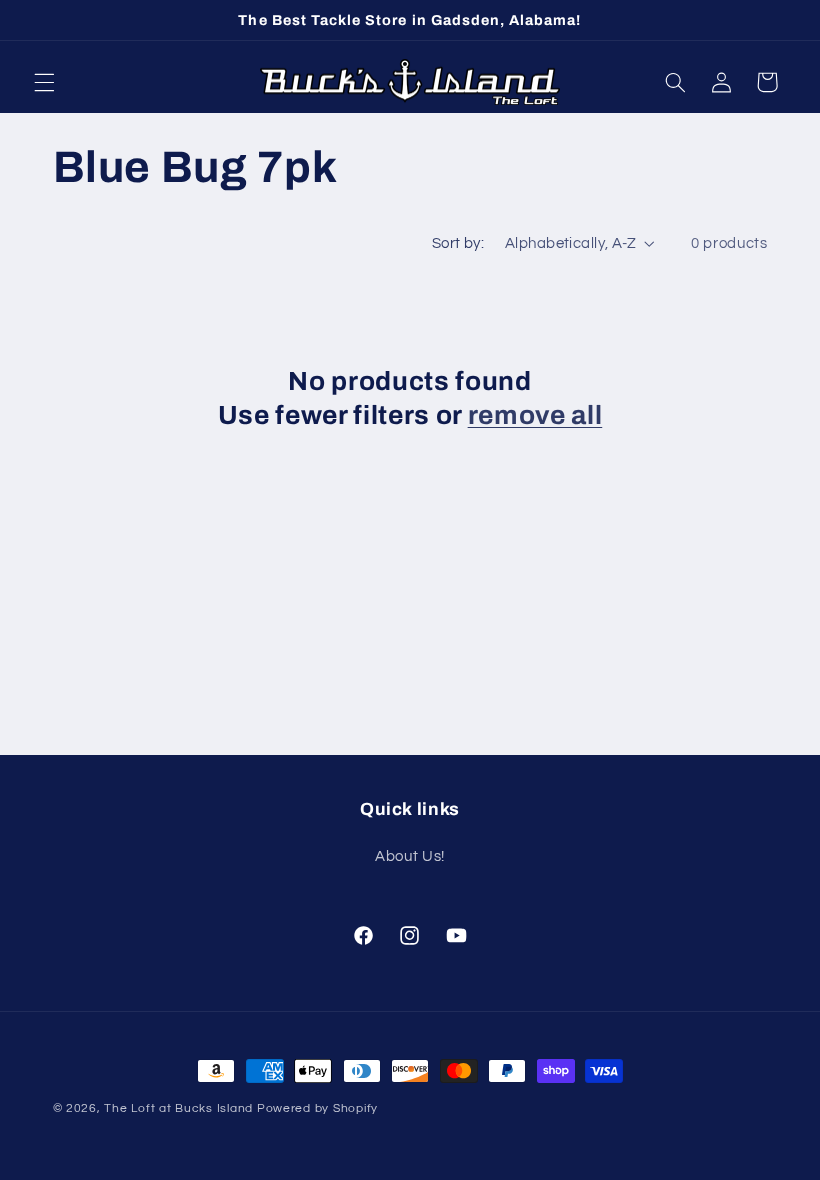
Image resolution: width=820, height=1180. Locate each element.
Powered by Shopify (317, 1108)
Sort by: (458, 243)
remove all (535, 415)
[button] (44, 82)
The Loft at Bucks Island (178, 1108)
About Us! (410, 856)
